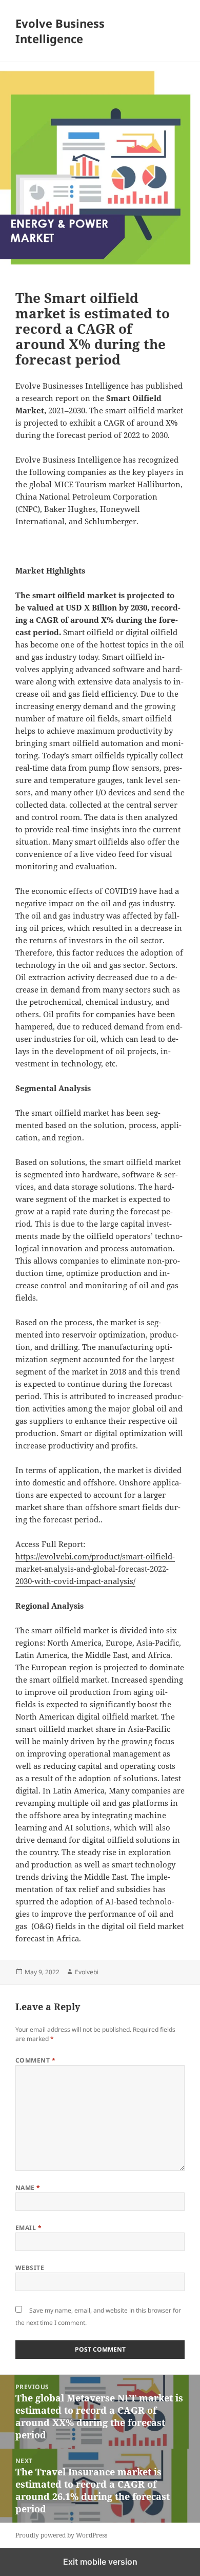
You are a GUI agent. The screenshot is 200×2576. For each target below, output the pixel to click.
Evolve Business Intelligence (60, 31)
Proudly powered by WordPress (61, 2535)
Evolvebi (87, 1972)
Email (28, 2228)
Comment (35, 2060)
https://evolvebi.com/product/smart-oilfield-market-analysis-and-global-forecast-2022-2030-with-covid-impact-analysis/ (95, 1569)
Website (30, 2268)
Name (28, 2188)
